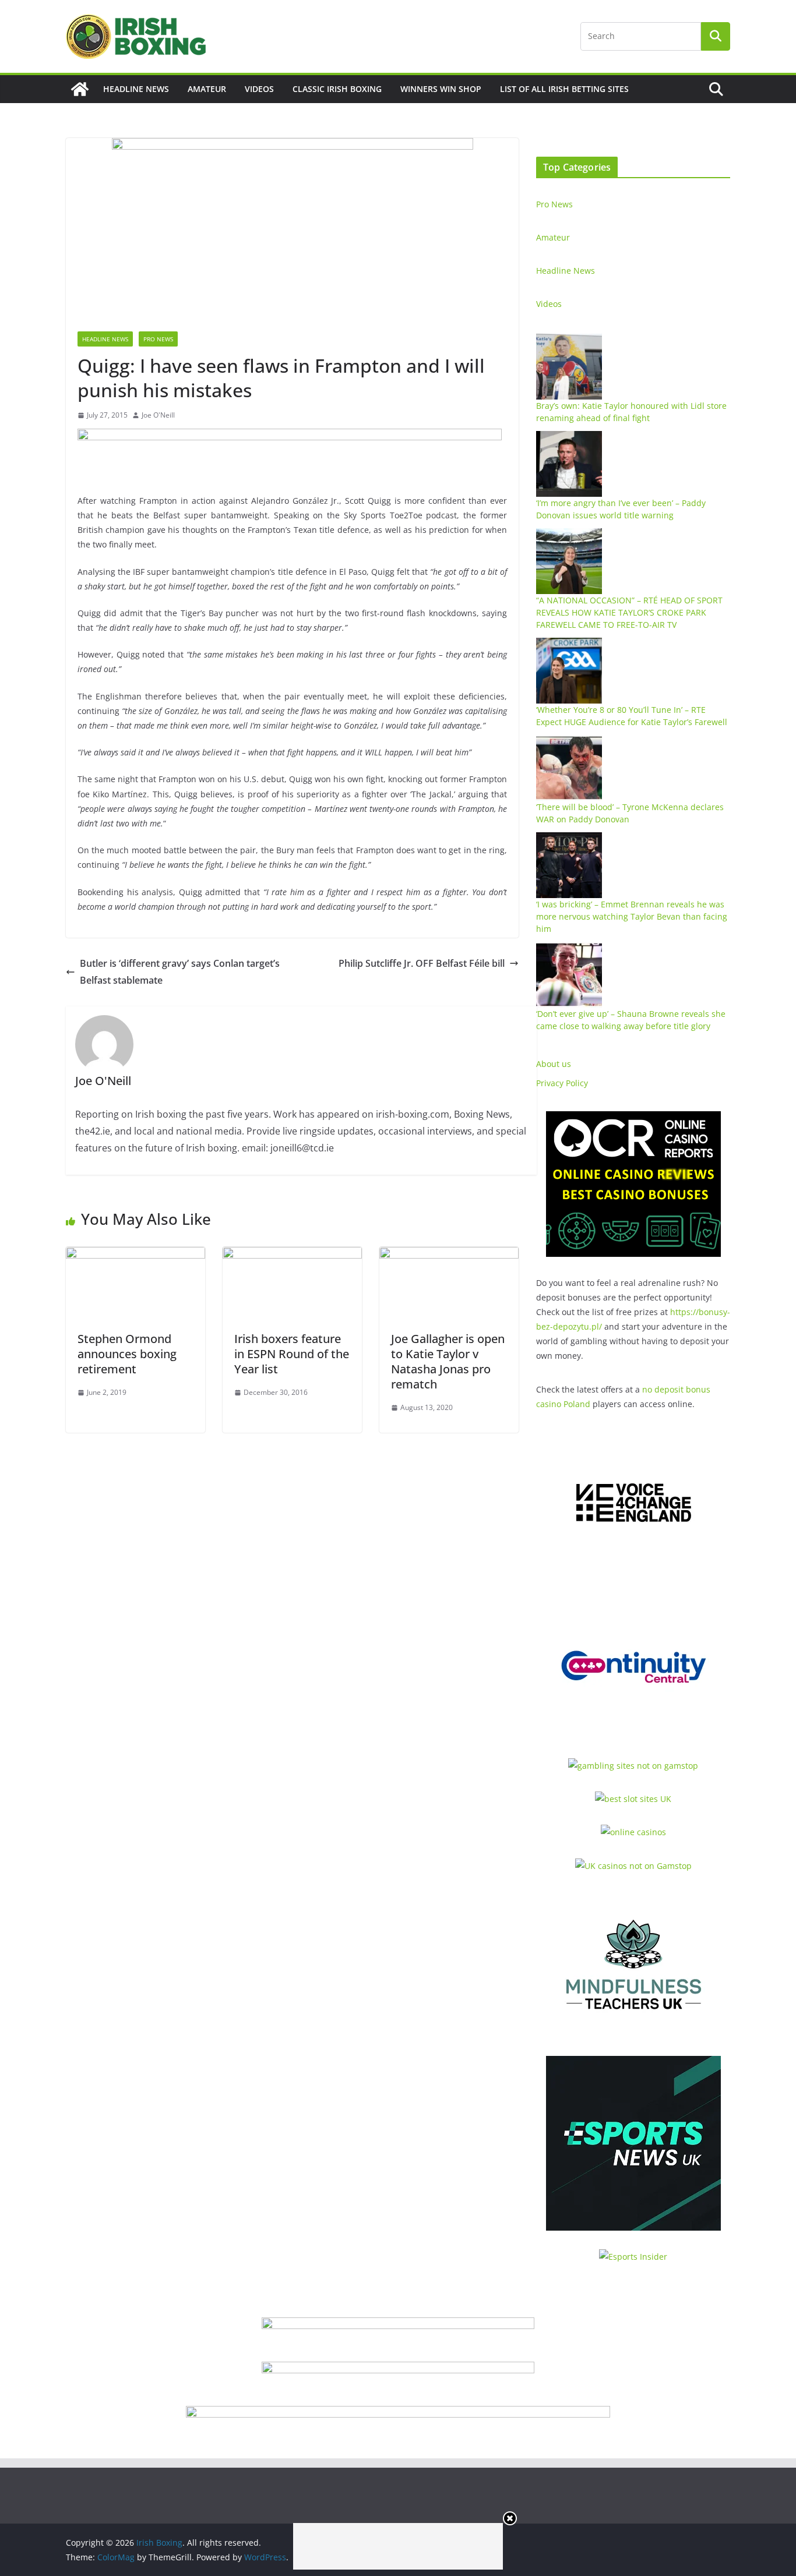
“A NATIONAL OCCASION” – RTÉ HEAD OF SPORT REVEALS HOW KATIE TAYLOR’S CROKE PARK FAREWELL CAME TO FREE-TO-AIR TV (629, 612)
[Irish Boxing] (80, 89)
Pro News (158, 339)
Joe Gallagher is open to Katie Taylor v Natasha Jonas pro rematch (448, 1361)
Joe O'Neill (158, 415)
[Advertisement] (398, 2546)
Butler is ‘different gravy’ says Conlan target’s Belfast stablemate (180, 972)
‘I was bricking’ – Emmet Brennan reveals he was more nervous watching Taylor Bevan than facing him (632, 916)
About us (554, 1064)
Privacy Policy (562, 1083)
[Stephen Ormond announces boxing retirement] (135, 1255)
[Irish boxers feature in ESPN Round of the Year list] (292, 1255)
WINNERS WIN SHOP (441, 89)
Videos (259, 89)
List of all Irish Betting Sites (564, 89)
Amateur (207, 89)
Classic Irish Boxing (337, 89)
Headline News (136, 89)
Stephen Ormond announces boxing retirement (127, 1354)
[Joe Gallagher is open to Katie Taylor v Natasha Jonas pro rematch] (449, 1255)
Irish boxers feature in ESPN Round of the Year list (292, 1354)
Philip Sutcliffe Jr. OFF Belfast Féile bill (422, 963)
